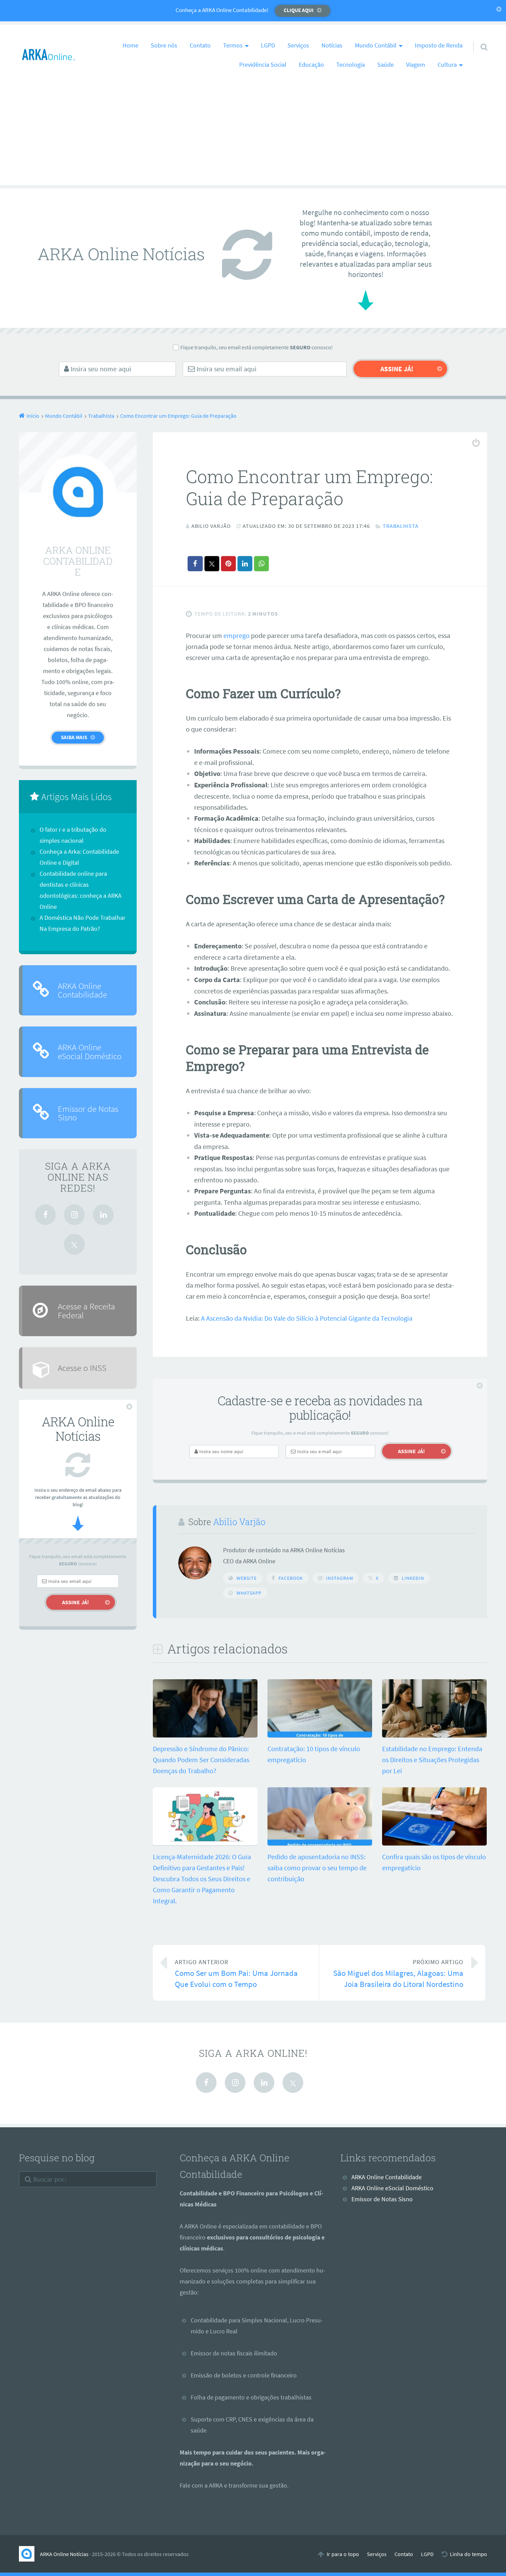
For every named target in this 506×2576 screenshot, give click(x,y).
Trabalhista (401, 526)
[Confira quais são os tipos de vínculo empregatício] (434, 1843)
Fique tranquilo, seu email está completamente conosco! (257, 347)
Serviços (298, 45)
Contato (200, 45)
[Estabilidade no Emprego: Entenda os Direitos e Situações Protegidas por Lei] (434, 1735)
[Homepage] (49, 55)
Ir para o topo (343, 2554)
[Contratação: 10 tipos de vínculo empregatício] (320, 1735)
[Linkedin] (103, 1215)
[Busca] (478, 38)
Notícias (332, 45)
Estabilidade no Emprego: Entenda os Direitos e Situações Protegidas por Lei (432, 1760)
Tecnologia (351, 65)
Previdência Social (263, 65)
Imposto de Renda (439, 45)
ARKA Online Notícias (64, 2554)
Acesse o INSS (82, 1368)
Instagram (340, 1578)
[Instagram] (74, 1215)
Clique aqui (299, 10)
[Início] (29, 2554)
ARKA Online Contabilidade (82, 990)
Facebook (291, 1578)
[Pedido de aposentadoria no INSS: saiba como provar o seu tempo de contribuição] (320, 1843)
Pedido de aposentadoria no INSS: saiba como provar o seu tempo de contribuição (317, 1868)
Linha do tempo (468, 2554)
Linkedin (413, 1578)
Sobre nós (164, 45)
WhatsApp (249, 1593)
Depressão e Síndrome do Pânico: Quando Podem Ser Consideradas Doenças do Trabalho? (201, 1760)
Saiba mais (74, 737)
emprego (236, 635)
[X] (74, 1244)
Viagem (416, 65)
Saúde (386, 65)
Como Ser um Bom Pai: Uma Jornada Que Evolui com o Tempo (236, 1974)
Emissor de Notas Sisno (88, 1113)
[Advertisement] (253, 137)
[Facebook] (45, 1215)
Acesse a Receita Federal (86, 1311)
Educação (311, 65)
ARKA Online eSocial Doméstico (90, 1051)
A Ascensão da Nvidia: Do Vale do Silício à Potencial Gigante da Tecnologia (307, 1318)
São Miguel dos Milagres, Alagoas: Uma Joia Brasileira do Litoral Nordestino (398, 1974)
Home (130, 45)
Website (247, 1578)
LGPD (268, 45)
